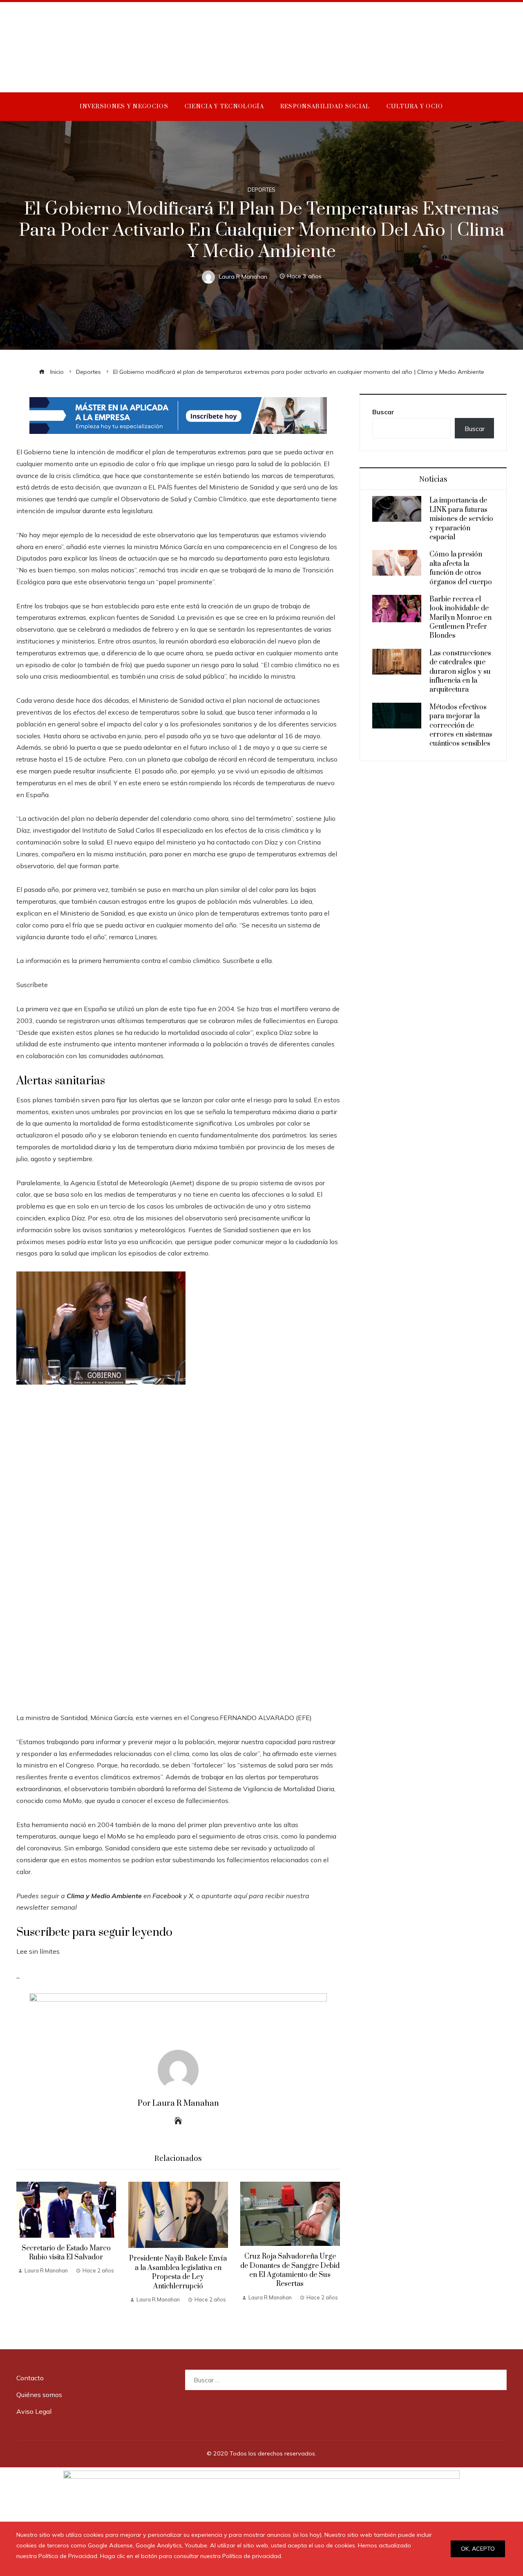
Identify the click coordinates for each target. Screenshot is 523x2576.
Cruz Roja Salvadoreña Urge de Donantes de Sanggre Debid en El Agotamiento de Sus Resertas (290, 2270)
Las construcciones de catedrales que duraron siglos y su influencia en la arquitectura (460, 672)
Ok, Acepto (478, 2549)
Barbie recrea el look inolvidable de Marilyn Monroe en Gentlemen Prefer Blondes (460, 618)
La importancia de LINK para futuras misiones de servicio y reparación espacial (461, 519)
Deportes (261, 190)
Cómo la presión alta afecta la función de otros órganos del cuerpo (461, 568)
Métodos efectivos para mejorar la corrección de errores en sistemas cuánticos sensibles (461, 726)
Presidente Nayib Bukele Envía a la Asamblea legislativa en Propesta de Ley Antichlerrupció (178, 2272)
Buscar (383, 412)
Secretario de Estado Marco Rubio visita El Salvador (66, 2253)
